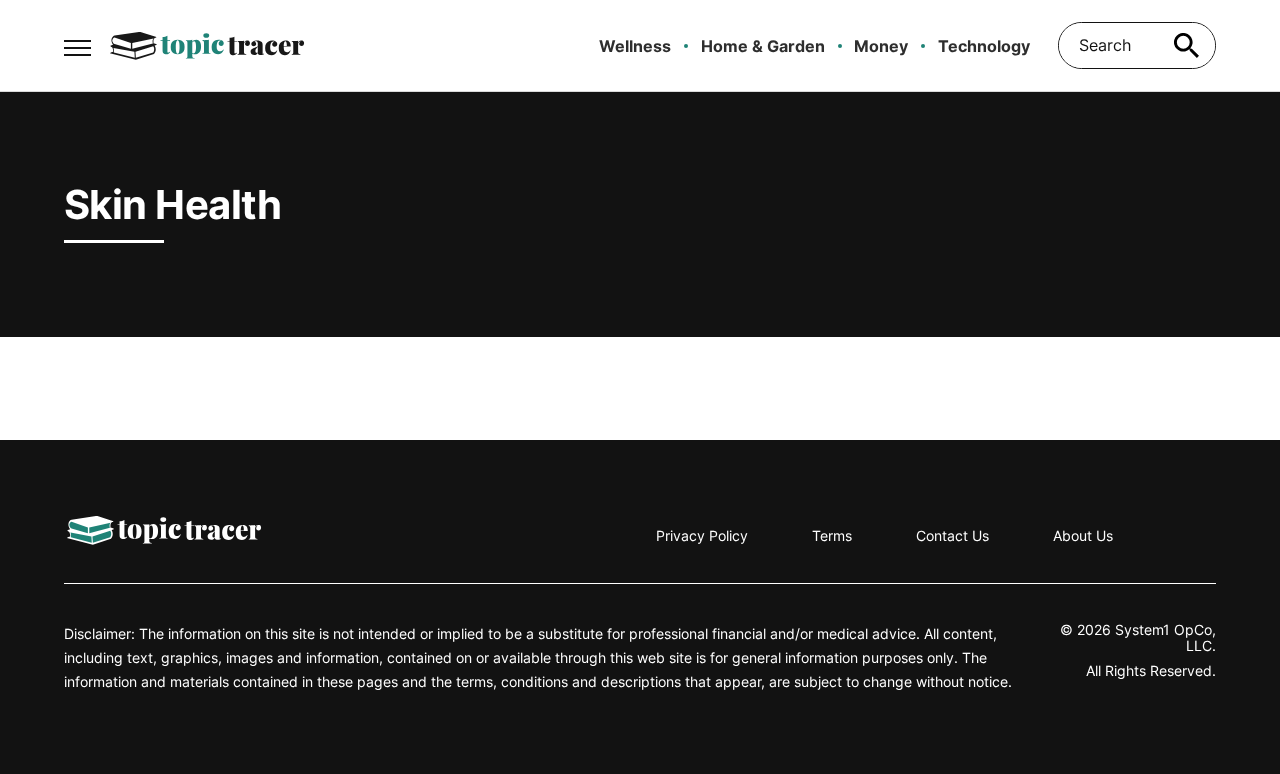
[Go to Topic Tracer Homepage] (207, 46)
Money (881, 46)
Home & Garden (763, 46)
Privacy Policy (702, 535)
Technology (984, 46)
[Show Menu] (77, 44)
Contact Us (952, 535)
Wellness (635, 46)
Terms (832, 535)
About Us (1083, 535)
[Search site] (1186, 45)
